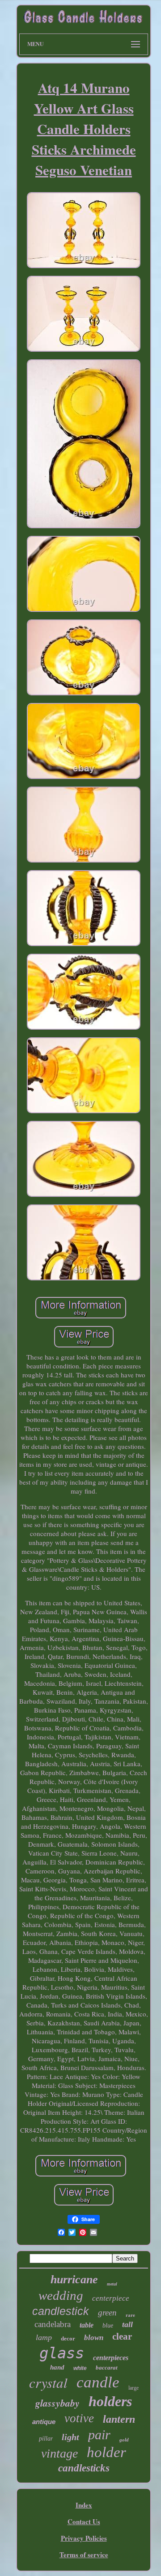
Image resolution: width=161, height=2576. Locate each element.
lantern (119, 2419)
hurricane (74, 2279)
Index (84, 2505)
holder (106, 2452)
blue (108, 2326)
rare (130, 2315)
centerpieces (111, 2358)
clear (122, 2336)
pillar (46, 2439)
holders (110, 2401)
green (107, 2313)
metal (112, 2284)
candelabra (53, 2324)
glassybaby (57, 2403)
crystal (48, 2382)
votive (79, 2418)
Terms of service (84, 2555)
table (87, 2325)
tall (127, 2324)
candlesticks (84, 2468)
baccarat (107, 2368)
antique (44, 2422)
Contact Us (84, 2521)
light (70, 2437)
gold (124, 2440)
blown (94, 2338)
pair (99, 2435)
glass (62, 2353)
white (80, 2368)
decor (68, 2338)
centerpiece (111, 2298)
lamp (44, 2337)
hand (57, 2367)
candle (98, 2382)
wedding (61, 2295)
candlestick (61, 2311)
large (133, 2388)
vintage (59, 2453)
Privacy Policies (84, 2538)
